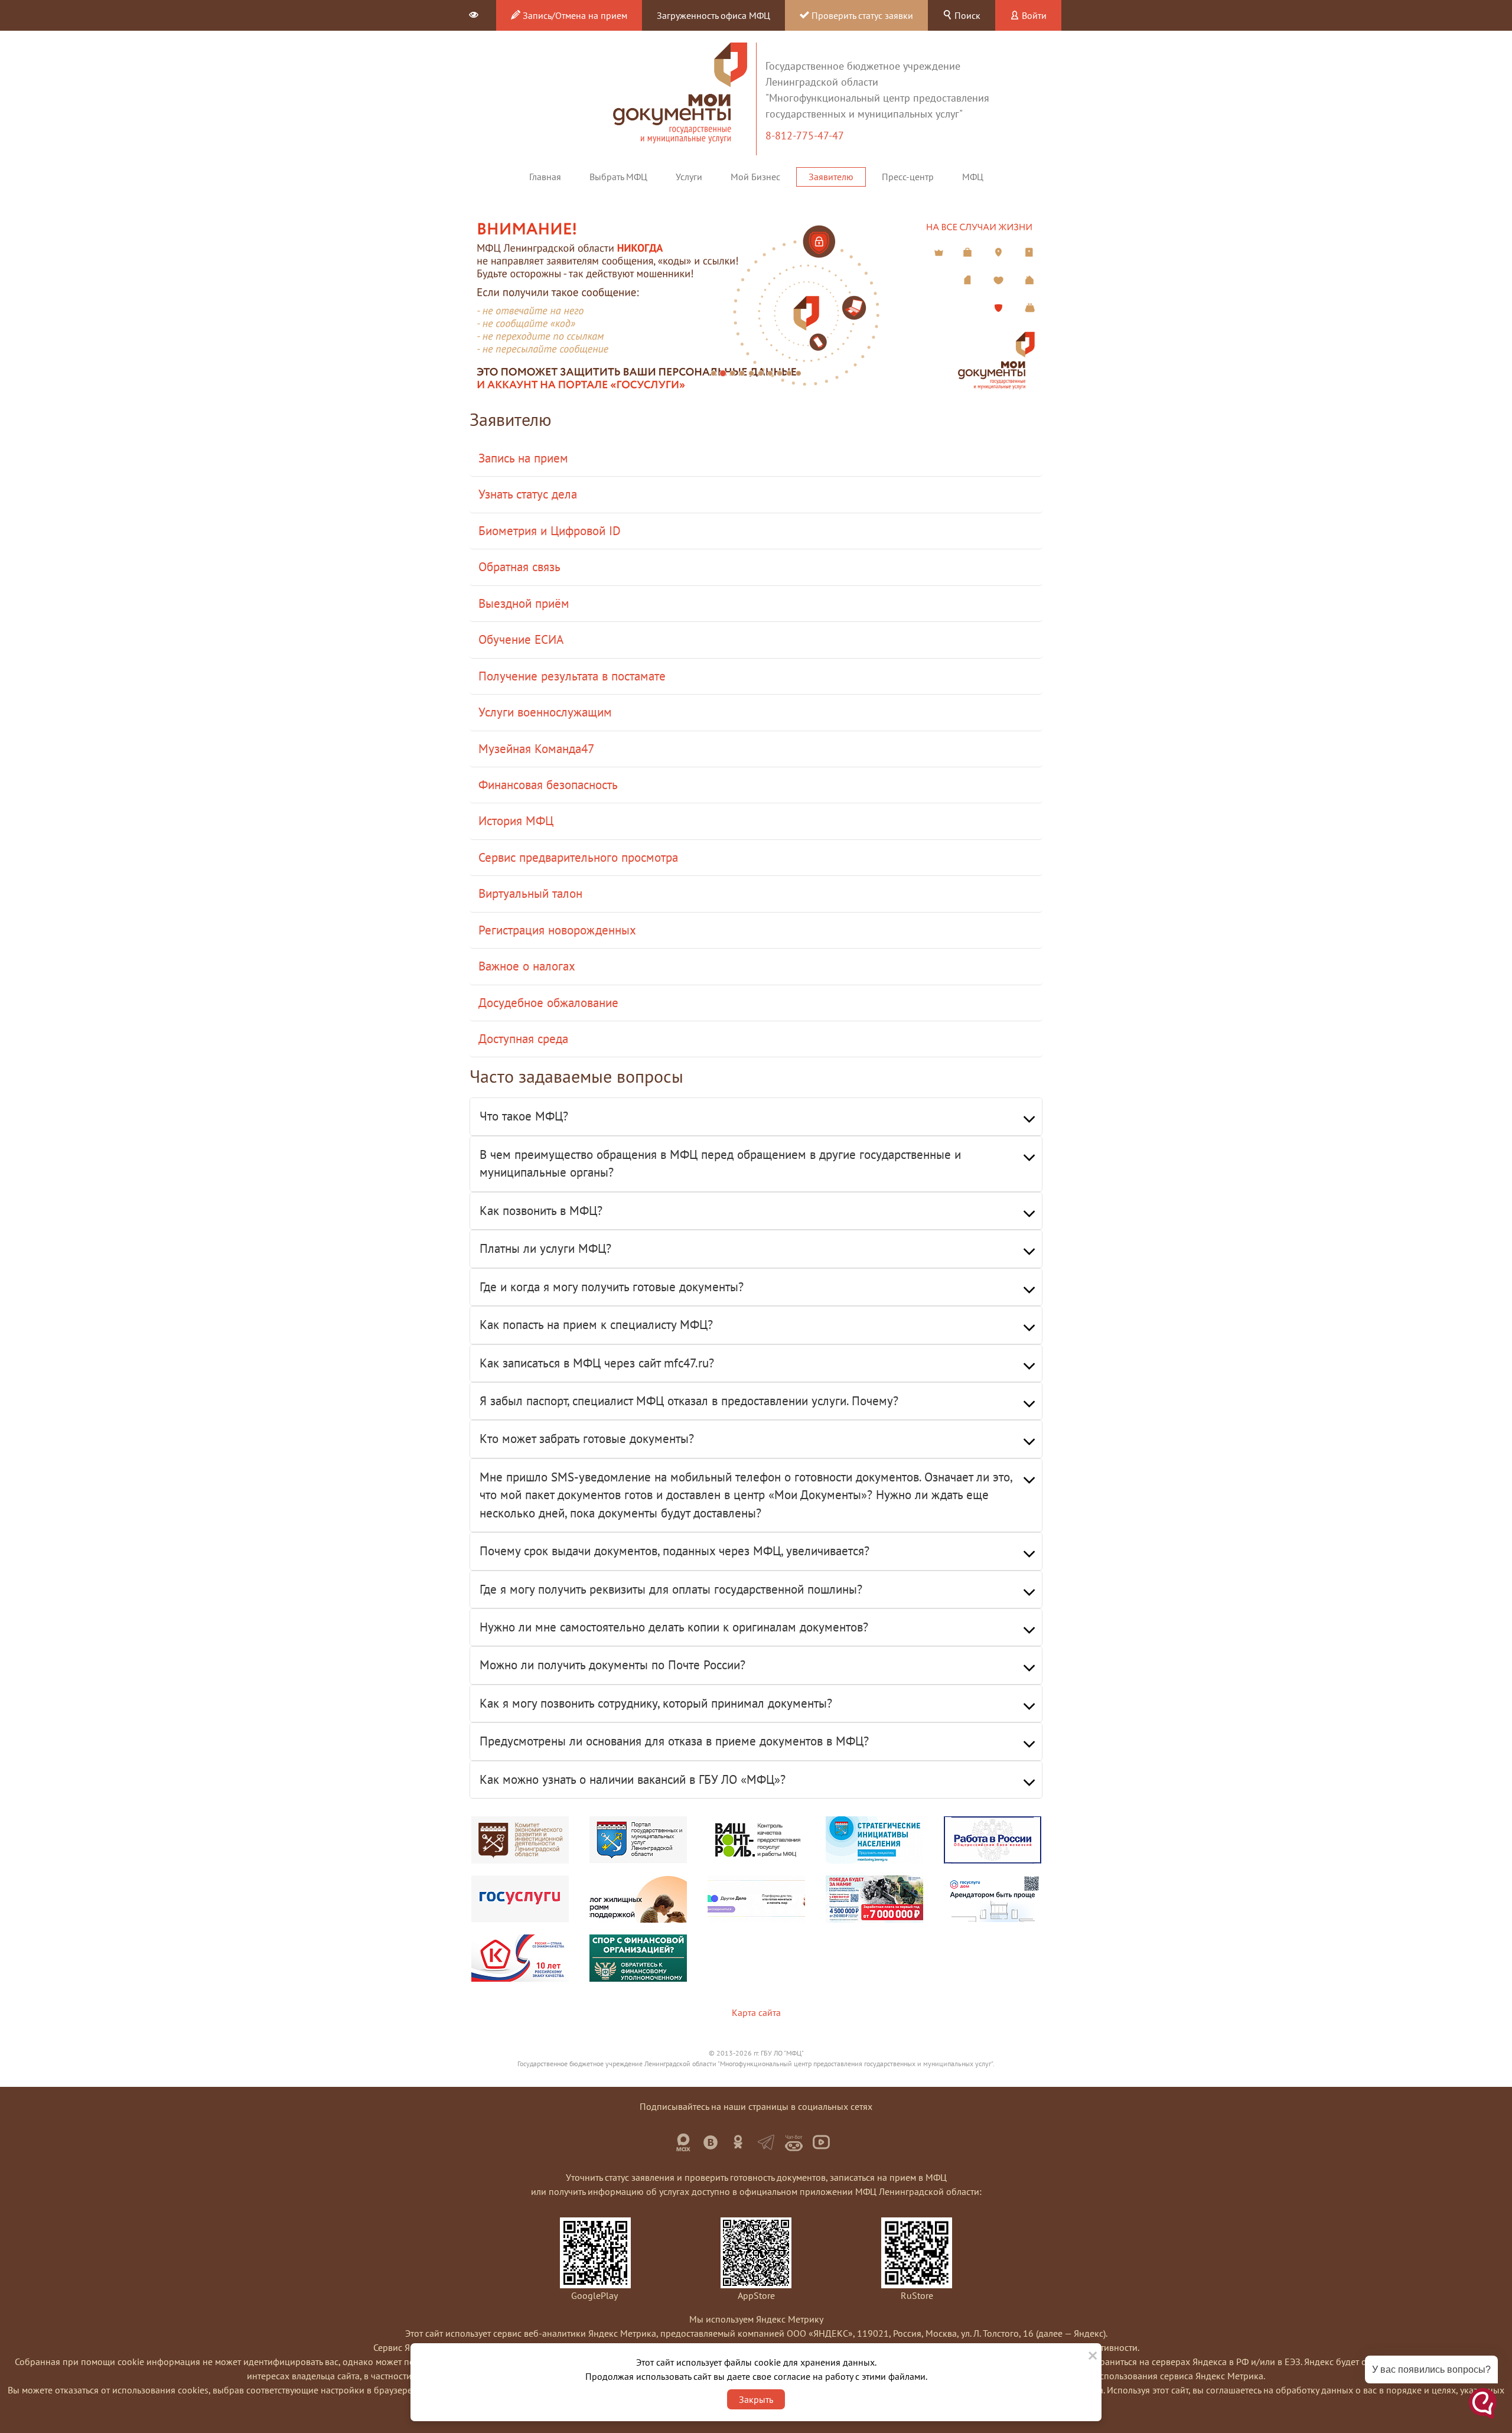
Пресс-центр (908, 177)
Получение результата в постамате (572, 676)
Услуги (689, 177)
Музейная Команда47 (536, 749)
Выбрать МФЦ (618, 177)
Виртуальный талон (530, 893)
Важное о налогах (527, 966)
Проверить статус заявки (861, 15)
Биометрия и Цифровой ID (550, 531)
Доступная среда (523, 1039)
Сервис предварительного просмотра (578, 857)
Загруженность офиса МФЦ (713, 15)
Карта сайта (756, 2012)
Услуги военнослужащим (545, 712)
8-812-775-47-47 (806, 136)
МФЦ (973, 177)
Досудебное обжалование (548, 1003)
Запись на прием (523, 458)
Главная (545, 177)
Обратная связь (519, 567)
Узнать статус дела (528, 494)
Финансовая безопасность (548, 785)
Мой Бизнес (755, 177)
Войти (1033, 15)
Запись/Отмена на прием (574, 15)
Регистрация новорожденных (557, 930)
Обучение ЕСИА (521, 639)
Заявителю (831, 177)
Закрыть (756, 2399)
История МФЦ (516, 821)
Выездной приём (524, 603)
